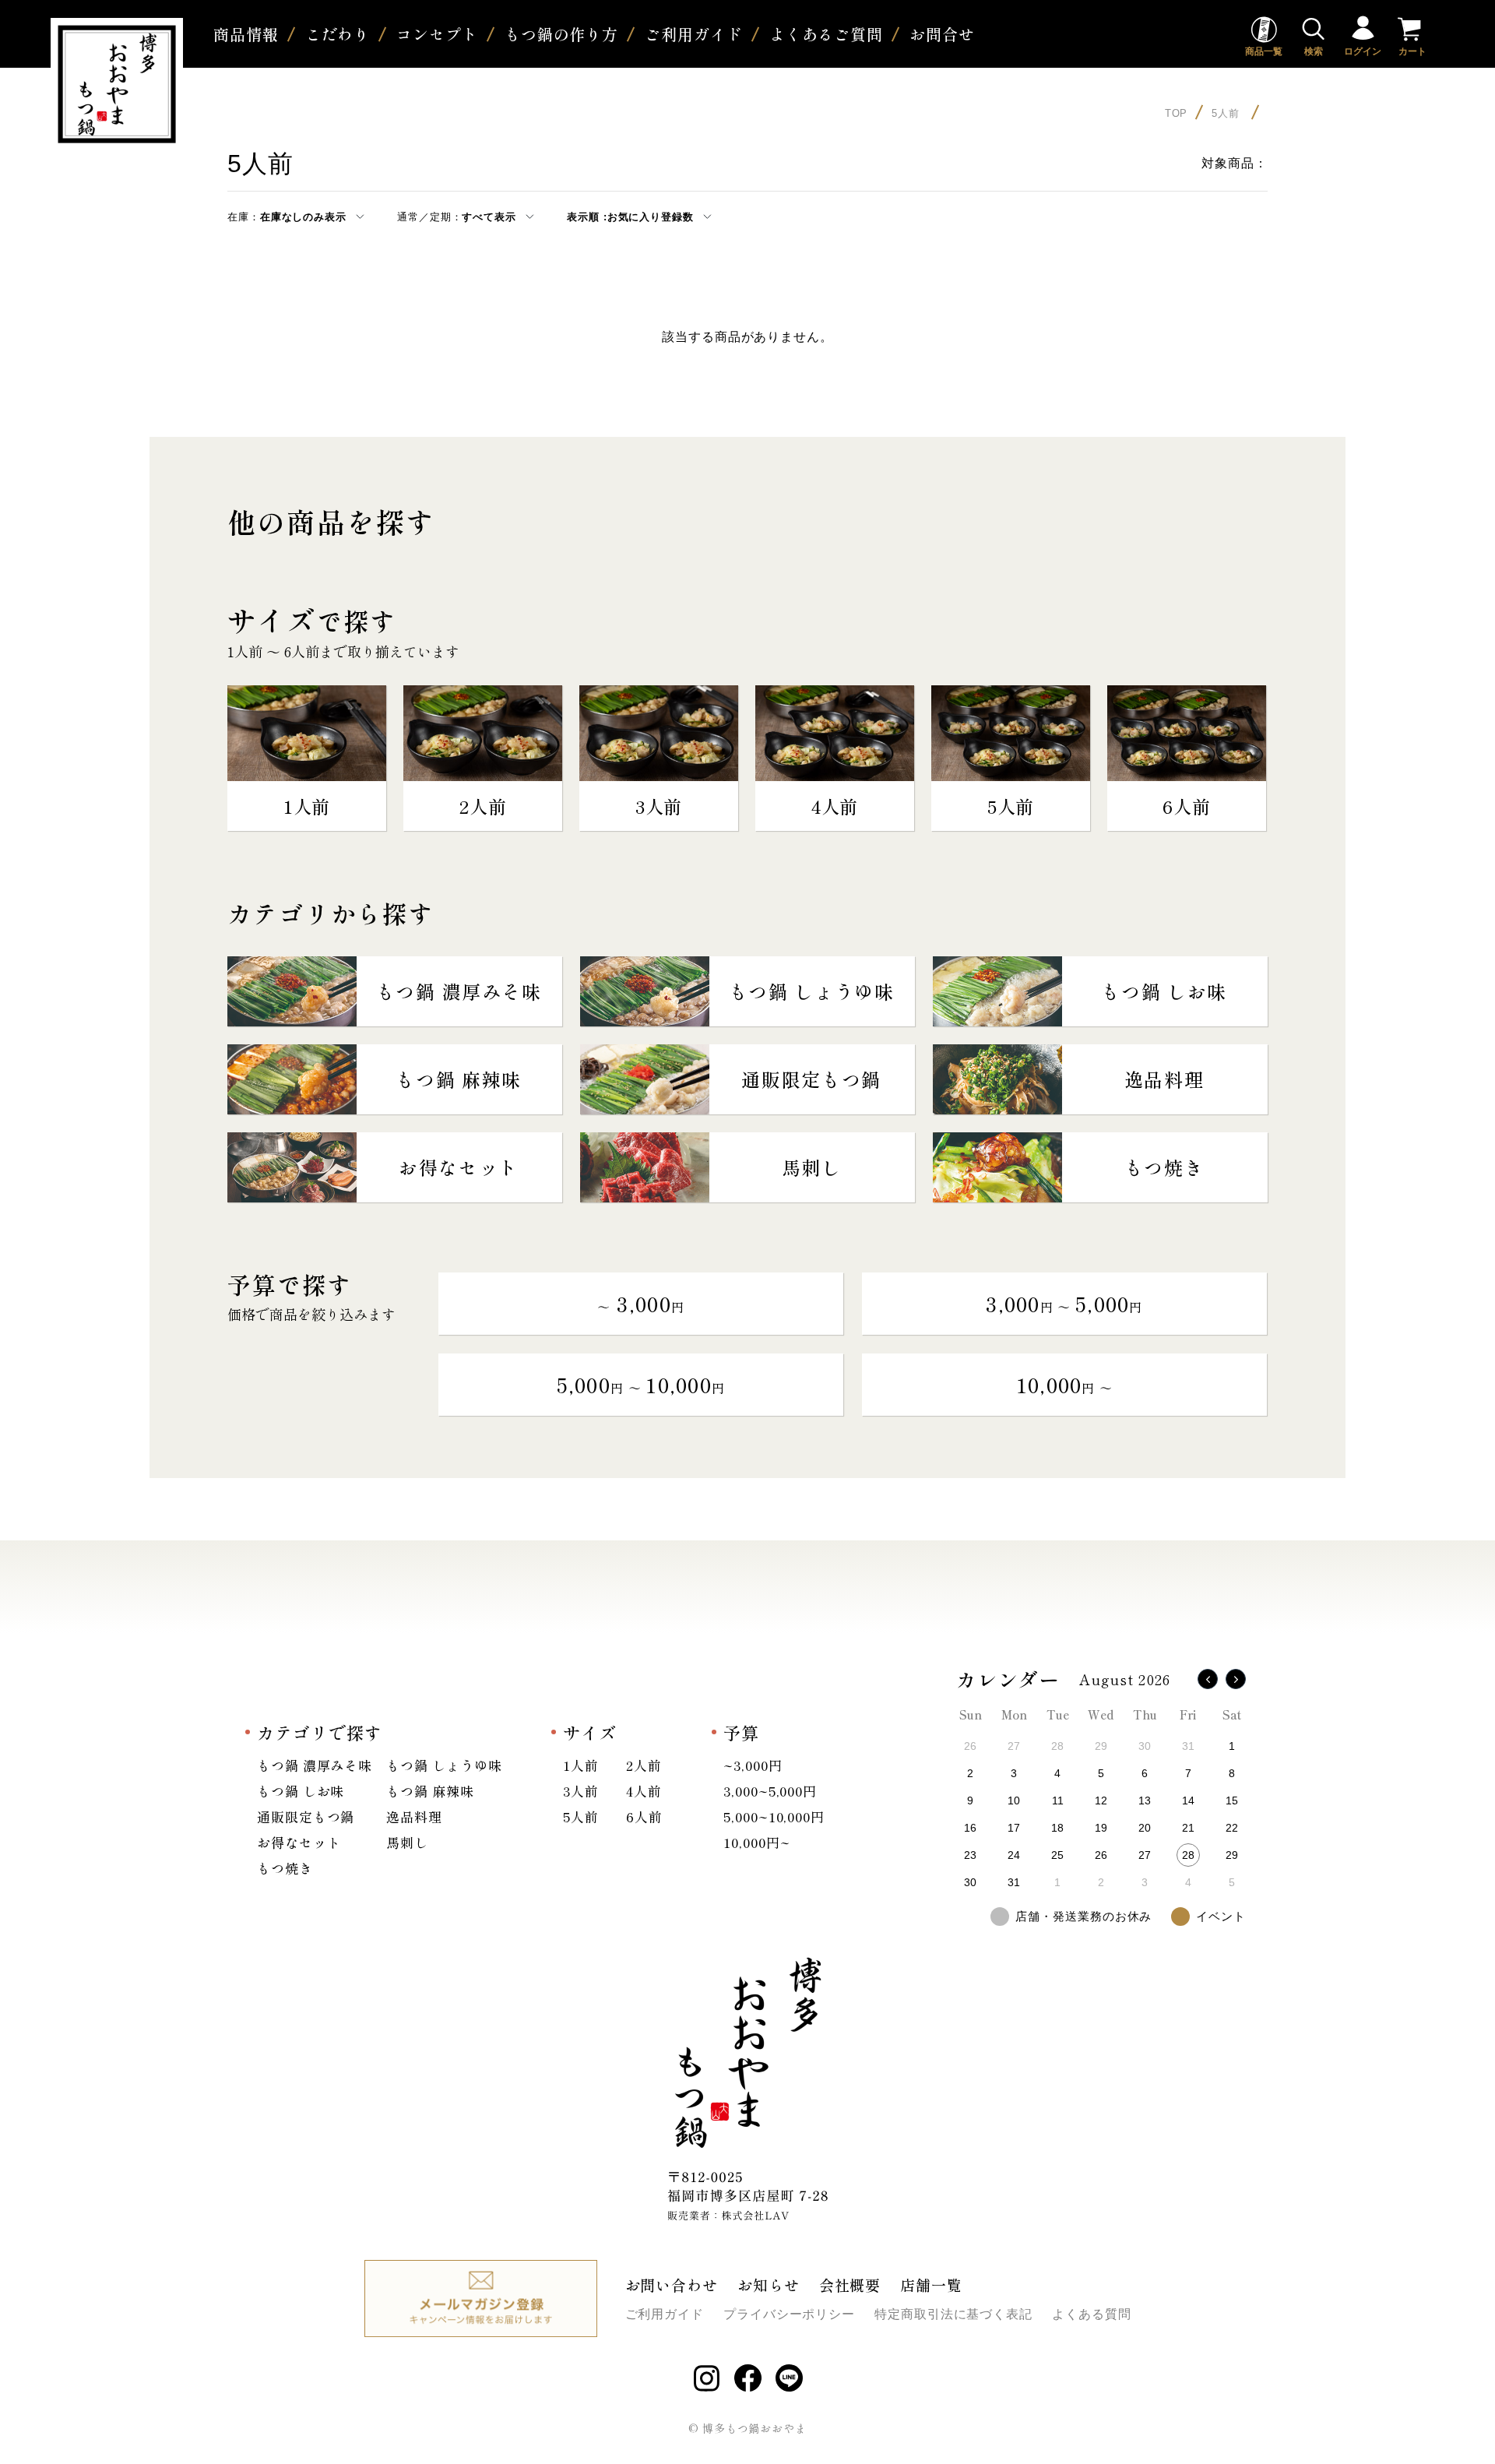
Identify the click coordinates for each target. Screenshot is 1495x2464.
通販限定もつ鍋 (306, 1816)
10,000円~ (756, 1842)
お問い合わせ (672, 2284)
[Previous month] (1208, 1679)
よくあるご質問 (826, 34)
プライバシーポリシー (789, 2314)
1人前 (581, 1765)
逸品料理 (414, 1816)
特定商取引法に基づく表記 (953, 2314)
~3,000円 (753, 1765)
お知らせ (769, 2284)
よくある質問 (1091, 2314)
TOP (1177, 113)
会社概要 (850, 2284)
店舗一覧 (931, 2284)
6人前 (644, 1816)
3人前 (581, 1791)
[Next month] (1236, 1679)
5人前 (1228, 113)
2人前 (644, 1765)
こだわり (338, 34)
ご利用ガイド (693, 34)
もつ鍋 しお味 (301, 1791)
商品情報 (246, 34)
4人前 (644, 1791)
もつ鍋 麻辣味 (430, 1791)
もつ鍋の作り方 (561, 34)
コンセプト (437, 34)
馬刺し (407, 1842)
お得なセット (299, 1842)
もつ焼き (285, 1868)
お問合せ (942, 34)
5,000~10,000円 (774, 1816)
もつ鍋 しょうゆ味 (444, 1765)
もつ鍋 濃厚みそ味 (315, 1765)
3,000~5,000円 (770, 1791)
